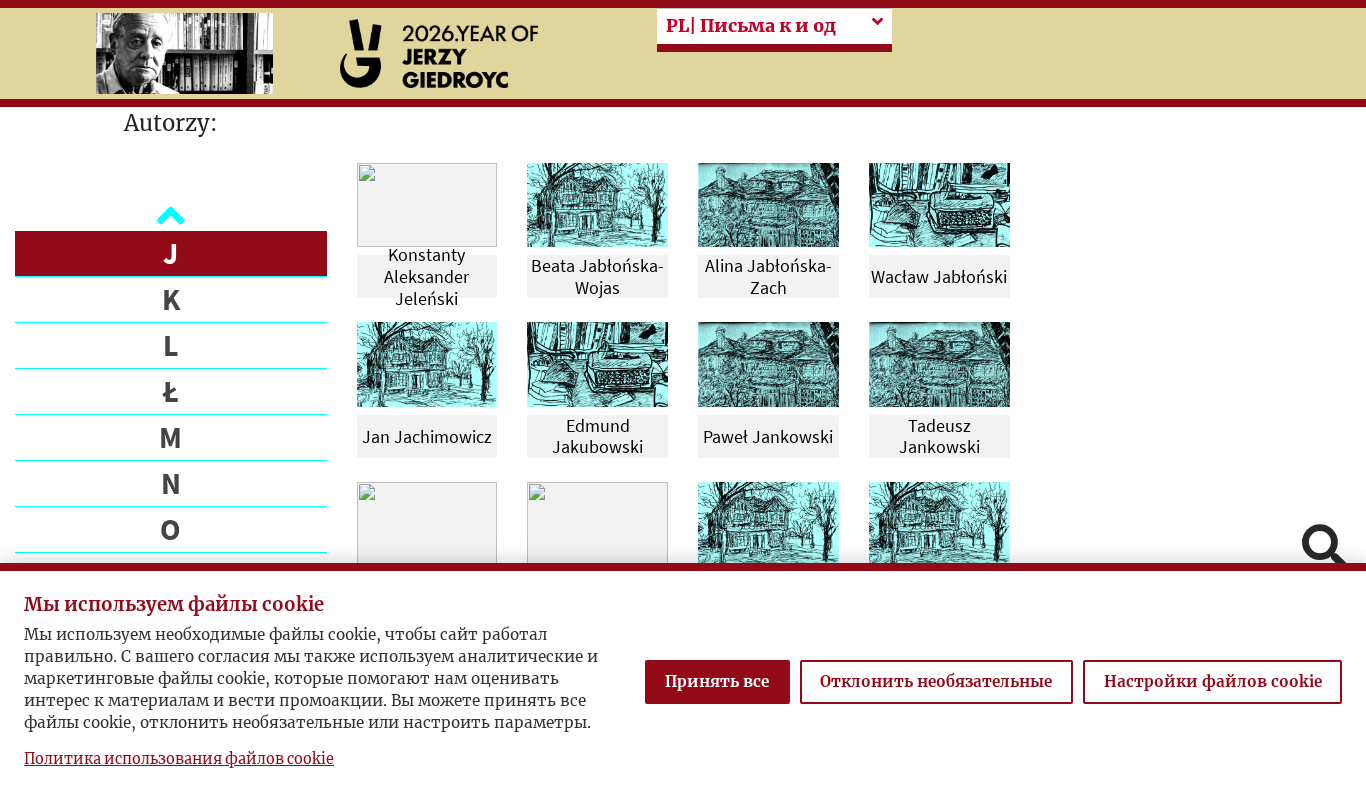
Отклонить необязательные (936, 681)
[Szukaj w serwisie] (1324, 548)
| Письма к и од (751, 26)
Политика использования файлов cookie (179, 759)
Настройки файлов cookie (1213, 681)
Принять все (717, 681)
